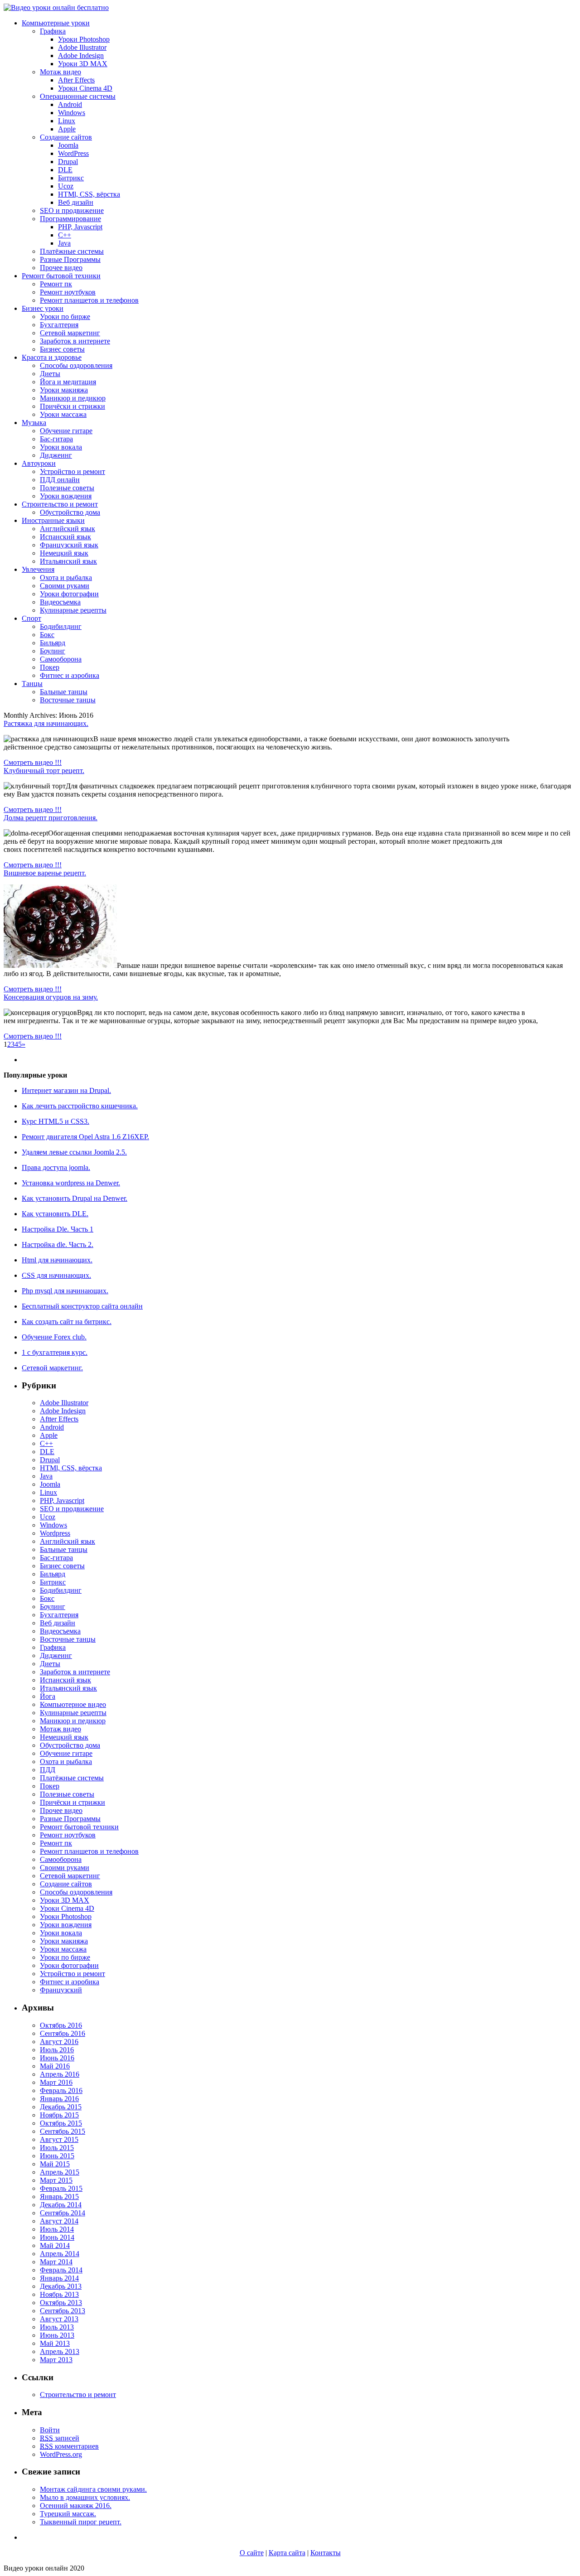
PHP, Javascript (80, 227)
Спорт (31, 618)
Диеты (50, 374)
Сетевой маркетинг (70, 333)
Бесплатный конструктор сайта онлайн (82, 1306)
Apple (67, 129)
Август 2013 (59, 2319)
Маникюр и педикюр (73, 398)
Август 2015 (59, 2139)
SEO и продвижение (72, 210)
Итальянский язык (68, 561)
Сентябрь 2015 (63, 2131)
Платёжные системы (72, 251)
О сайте (252, 2553)
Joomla (68, 145)
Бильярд (53, 643)
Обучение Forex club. (54, 1337)
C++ (65, 235)
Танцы (32, 684)
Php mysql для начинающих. (65, 1291)
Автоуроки (39, 463)
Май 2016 (55, 2066)
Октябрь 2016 (61, 2025)
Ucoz (66, 186)
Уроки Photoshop (84, 39)
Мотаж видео (60, 72)
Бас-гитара (56, 439)
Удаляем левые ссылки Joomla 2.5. (74, 1152)
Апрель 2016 (60, 2074)
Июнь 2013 (57, 2335)
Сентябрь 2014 (63, 2213)
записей (60, 2438)
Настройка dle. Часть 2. (58, 1245)
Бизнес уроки (43, 308)
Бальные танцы (64, 692)
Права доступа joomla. (56, 1167)
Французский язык (69, 545)
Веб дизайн (76, 202)
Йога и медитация (68, 382)
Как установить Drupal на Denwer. (75, 1198)
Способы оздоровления (76, 365)
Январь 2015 (59, 2197)
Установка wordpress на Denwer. (71, 1183)
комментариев (69, 2446)
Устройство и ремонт (72, 471)
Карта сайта (287, 2553)
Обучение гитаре (66, 431)
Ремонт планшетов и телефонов (89, 300)
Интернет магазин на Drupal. (66, 1090)
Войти (50, 2430)
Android (70, 104)
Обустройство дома (70, 512)
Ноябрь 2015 (59, 2115)
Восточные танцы (68, 700)
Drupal (68, 162)
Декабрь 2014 (61, 2205)
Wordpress (55, 1533)
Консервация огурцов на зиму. (51, 997)
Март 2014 (56, 2262)
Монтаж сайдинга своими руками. (93, 2489)
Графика (53, 31)
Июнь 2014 (57, 2237)
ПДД (48, 1770)
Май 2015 (55, 2164)
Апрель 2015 (60, 2172)
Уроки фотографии (69, 594)
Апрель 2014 (60, 2254)
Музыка (34, 423)
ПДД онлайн (60, 480)
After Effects (76, 80)
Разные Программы (70, 259)
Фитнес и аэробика (70, 675)
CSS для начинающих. (56, 1275)
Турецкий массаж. (68, 2514)
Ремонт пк (56, 284)
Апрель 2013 (60, 2351)
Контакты (326, 2553)
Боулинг (53, 651)
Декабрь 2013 (61, 2286)
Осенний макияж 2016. (76, 2506)
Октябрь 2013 (61, 2303)
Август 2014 (59, 2221)
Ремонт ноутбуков (68, 292)
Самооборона (61, 659)
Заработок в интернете (75, 341)
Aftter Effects (59, 1419)
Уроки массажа (63, 414)
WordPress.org (61, 2454)
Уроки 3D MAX (83, 64)
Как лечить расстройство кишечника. (80, 1106)
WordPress (73, 153)
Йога (48, 1696)
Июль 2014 (57, 2229)
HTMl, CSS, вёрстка (89, 194)
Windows (72, 113)
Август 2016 (59, 2042)
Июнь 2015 (57, 2156)
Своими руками (65, 586)
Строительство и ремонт (60, 504)
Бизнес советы (62, 349)
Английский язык (68, 529)
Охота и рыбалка (66, 578)
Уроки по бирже (65, 317)
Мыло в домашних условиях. (85, 2497)
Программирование (70, 219)
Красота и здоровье (52, 357)
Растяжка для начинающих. (46, 723)
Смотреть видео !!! (33, 762)
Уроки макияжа (64, 390)
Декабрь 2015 (61, 2107)
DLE (65, 170)
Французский (61, 1990)
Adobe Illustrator (82, 47)
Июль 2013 (57, 2327)
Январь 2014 (59, 2278)
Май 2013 (55, 2343)
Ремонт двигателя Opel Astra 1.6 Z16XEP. (85, 1137)
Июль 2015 (57, 2148)
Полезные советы (67, 488)
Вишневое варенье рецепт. (45, 873)
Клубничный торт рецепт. (44, 771)
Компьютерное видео (73, 1704)
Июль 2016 (57, 2050)
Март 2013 (56, 2360)
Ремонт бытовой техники (61, 276)
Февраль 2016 (61, 2090)
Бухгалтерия (59, 325)
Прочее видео (61, 268)
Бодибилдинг (61, 626)
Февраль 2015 (61, 2188)
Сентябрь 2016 (63, 2033)
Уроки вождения (66, 496)
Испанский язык (65, 537)
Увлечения (38, 569)
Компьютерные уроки (56, 23)
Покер (50, 667)
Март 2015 (56, 2180)
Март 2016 (56, 2082)
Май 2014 (55, 2245)
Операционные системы (78, 96)
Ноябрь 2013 (59, 2294)
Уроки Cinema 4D (85, 88)
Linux (67, 121)
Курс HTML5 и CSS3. (56, 1121)
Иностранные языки (53, 520)
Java (64, 243)
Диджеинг (56, 455)
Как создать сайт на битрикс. (67, 1322)
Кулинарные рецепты (73, 610)
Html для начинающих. (57, 1260)
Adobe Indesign (81, 56)
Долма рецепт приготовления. (51, 818)
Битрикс (71, 178)
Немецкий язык (64, 553)
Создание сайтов (66, 137)
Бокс (47, 635)
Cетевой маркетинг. (52, 1368)
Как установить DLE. (55, 1214)
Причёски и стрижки (72, 406)
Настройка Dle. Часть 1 (58, 1229)
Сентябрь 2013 (63, 2311)
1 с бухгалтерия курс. (55, 1352)
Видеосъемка (60, 602)
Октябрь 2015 (61, 2123)
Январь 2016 (59, 2099)
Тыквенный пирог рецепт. (81, 2522)
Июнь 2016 (57, 2058)
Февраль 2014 (61, 2270)
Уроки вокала (61, 447)
